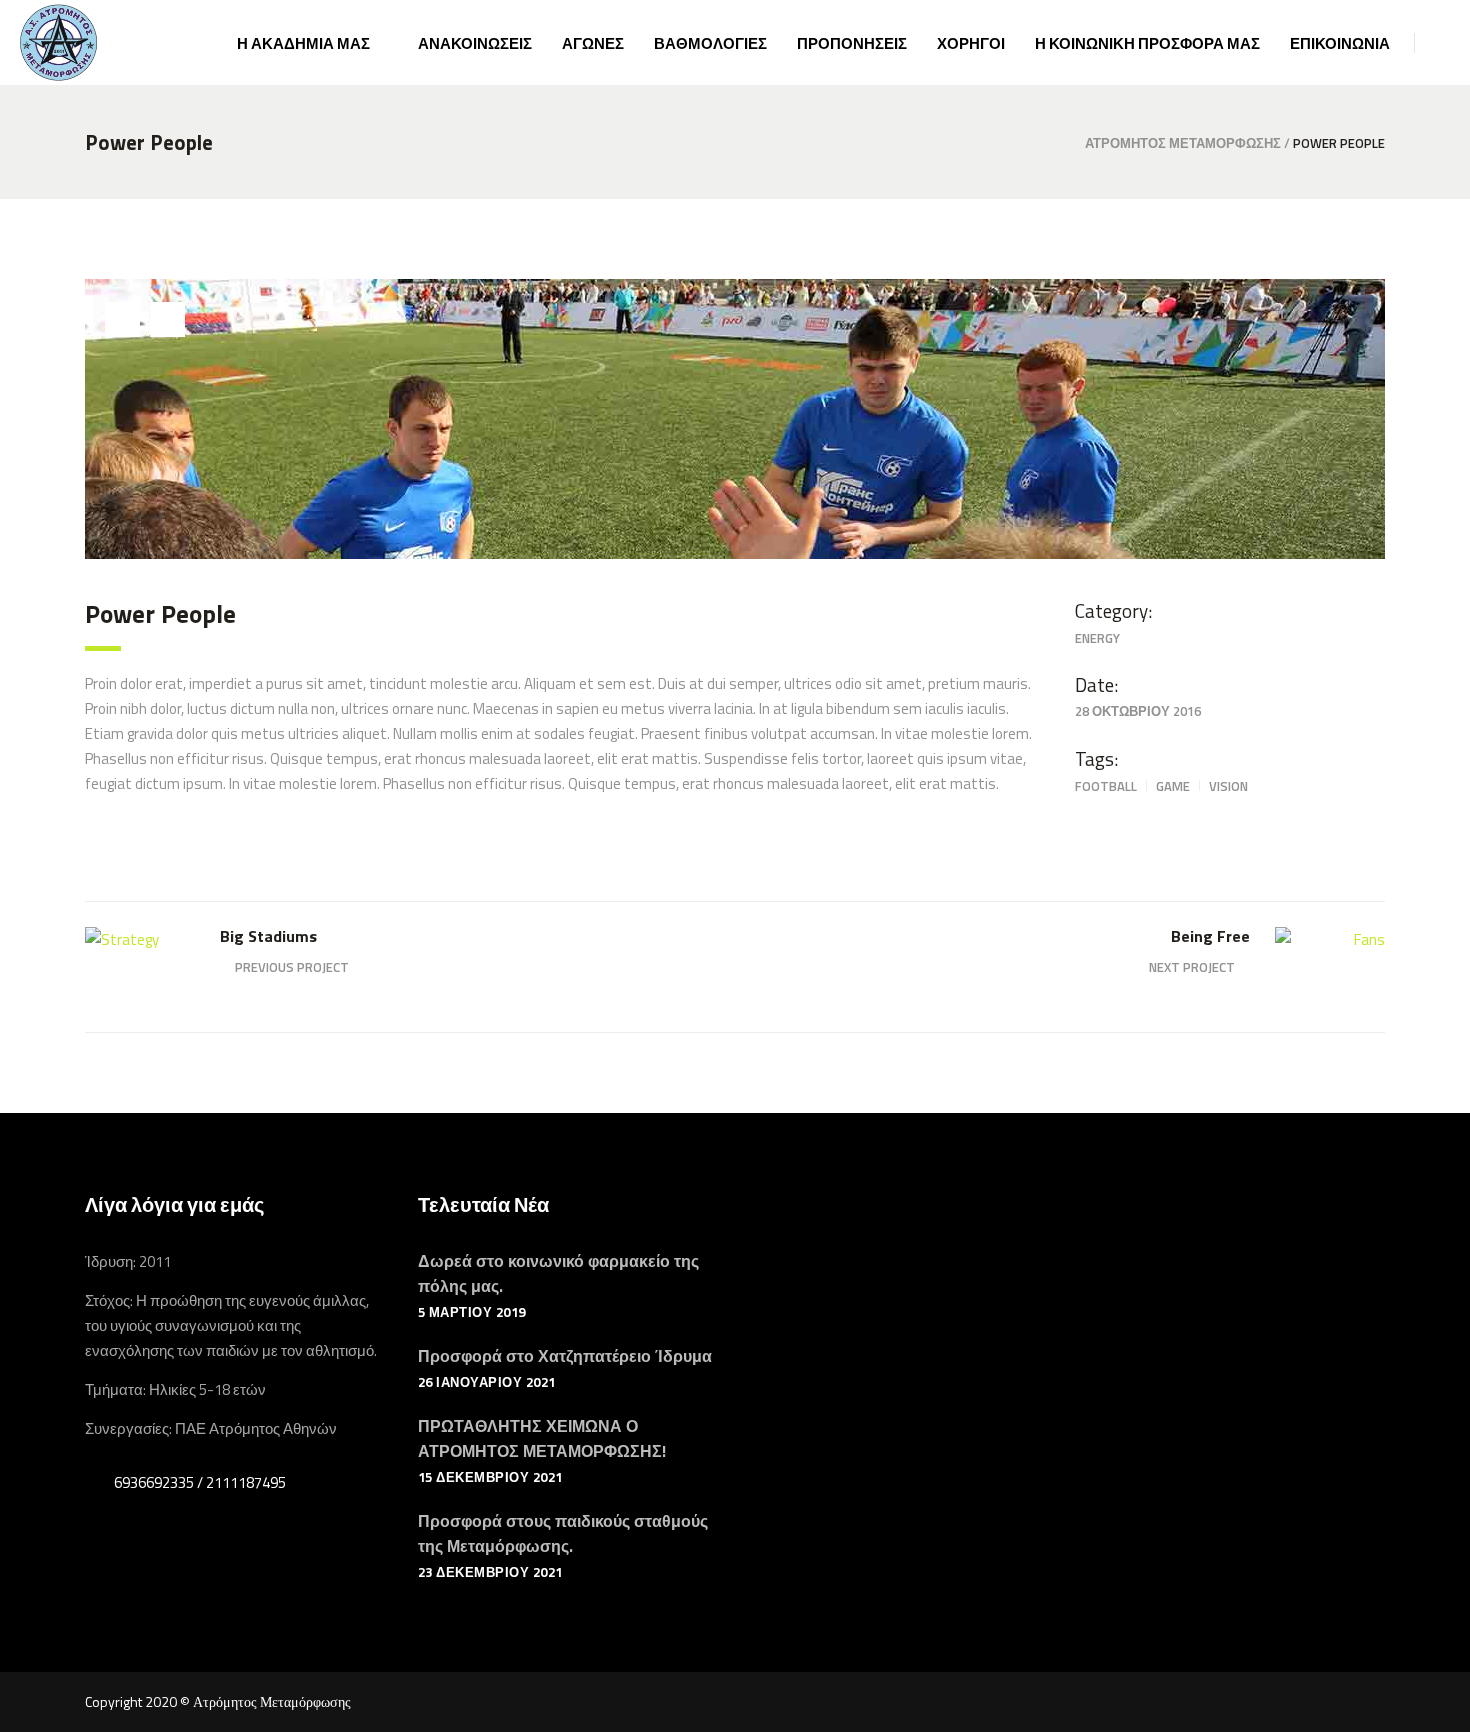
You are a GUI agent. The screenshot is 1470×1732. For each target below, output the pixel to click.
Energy (1097, 638)
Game (1173, 786)
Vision (1228, 786)
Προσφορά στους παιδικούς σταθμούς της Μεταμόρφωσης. (563, 1533)
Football (1106, 786)
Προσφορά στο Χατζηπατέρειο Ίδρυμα (565, 1356)
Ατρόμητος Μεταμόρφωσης (1183, 143)
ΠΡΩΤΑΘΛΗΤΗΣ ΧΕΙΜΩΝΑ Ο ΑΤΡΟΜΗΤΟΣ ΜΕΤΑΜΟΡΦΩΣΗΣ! (542, 1438)
